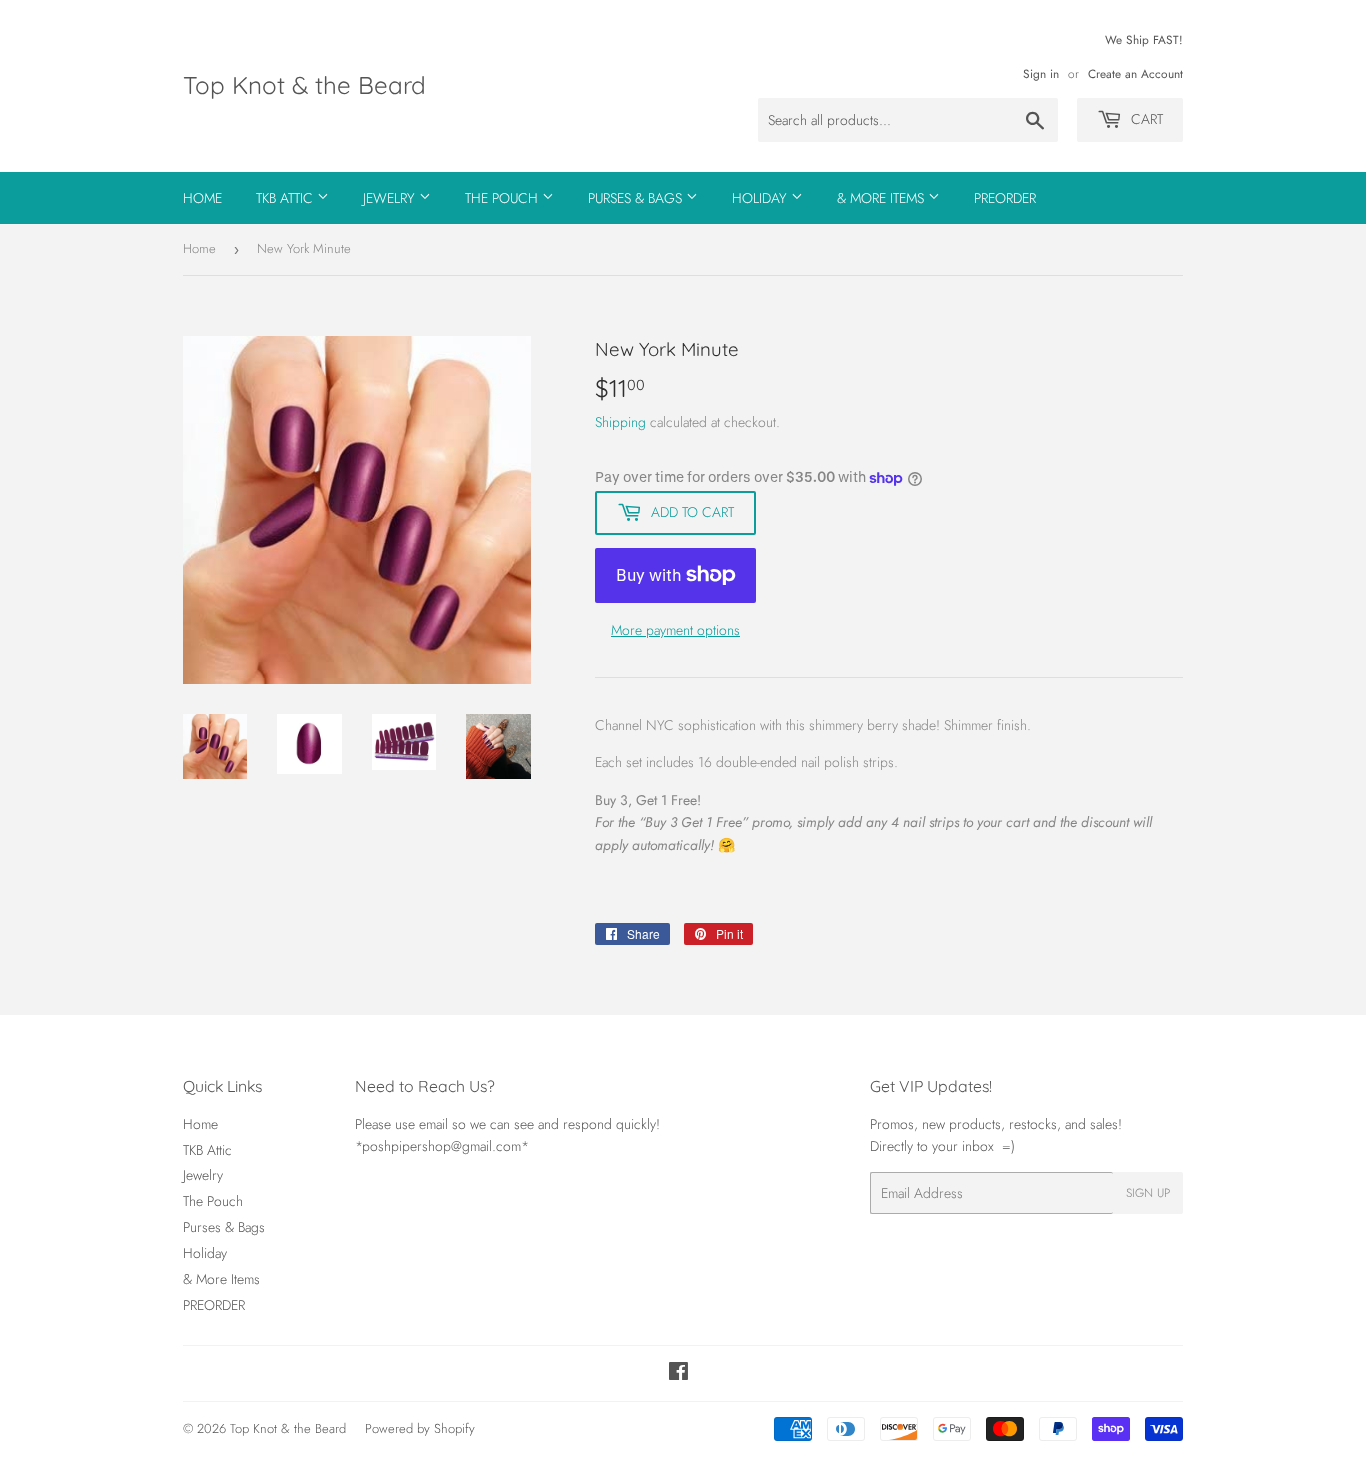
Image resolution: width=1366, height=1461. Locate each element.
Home (202, 198)
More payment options (675, 630)
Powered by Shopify (420, 1428)
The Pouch (503, 198)
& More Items (882, 198)
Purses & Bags (637, 198)
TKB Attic (286, 198)
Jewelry (391, 198)
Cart (1145, 119)
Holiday (761, 198)
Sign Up (1148, 1193)
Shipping (620, 422)
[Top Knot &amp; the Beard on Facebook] (678, 1374)
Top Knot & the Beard (304, 85)
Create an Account (1135, 73)
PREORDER (1005, 198)
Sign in (1041, 73)
